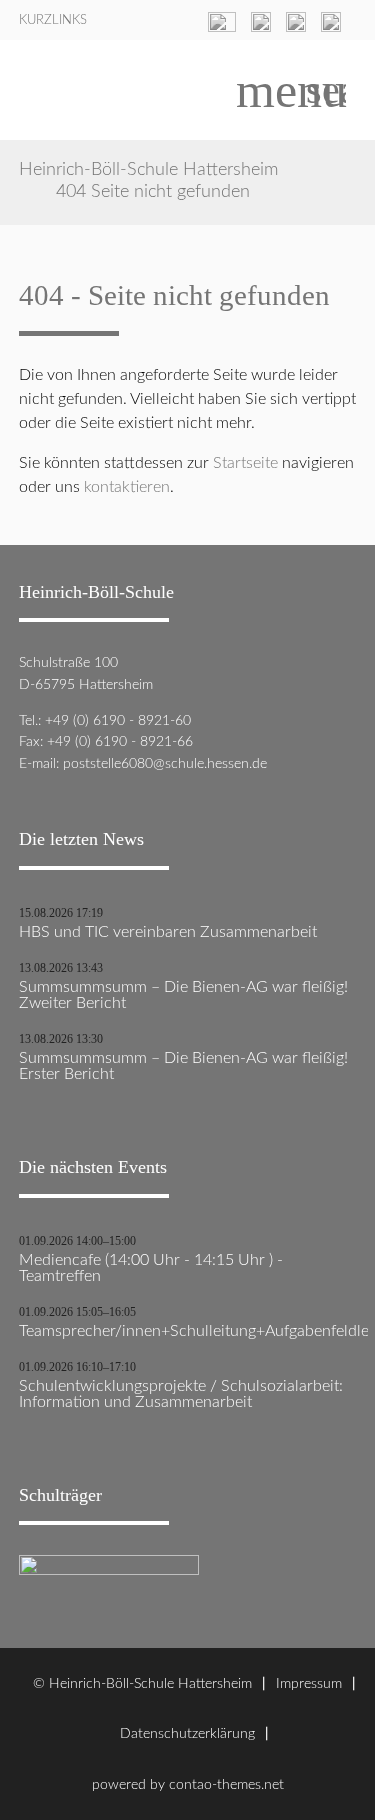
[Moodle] (222, 20)
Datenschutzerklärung (187, 1733)
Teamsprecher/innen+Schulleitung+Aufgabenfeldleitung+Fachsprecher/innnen (188, 1331)
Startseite (245, 463)
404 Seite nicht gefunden (153, 192)
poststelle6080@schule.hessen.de (165, 763)
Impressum (309, 1683)
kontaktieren (127, 487)
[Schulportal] (296, 21)
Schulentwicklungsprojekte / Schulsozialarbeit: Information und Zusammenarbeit (181, 1394)
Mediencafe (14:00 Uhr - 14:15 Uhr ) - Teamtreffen (151, 1268)
